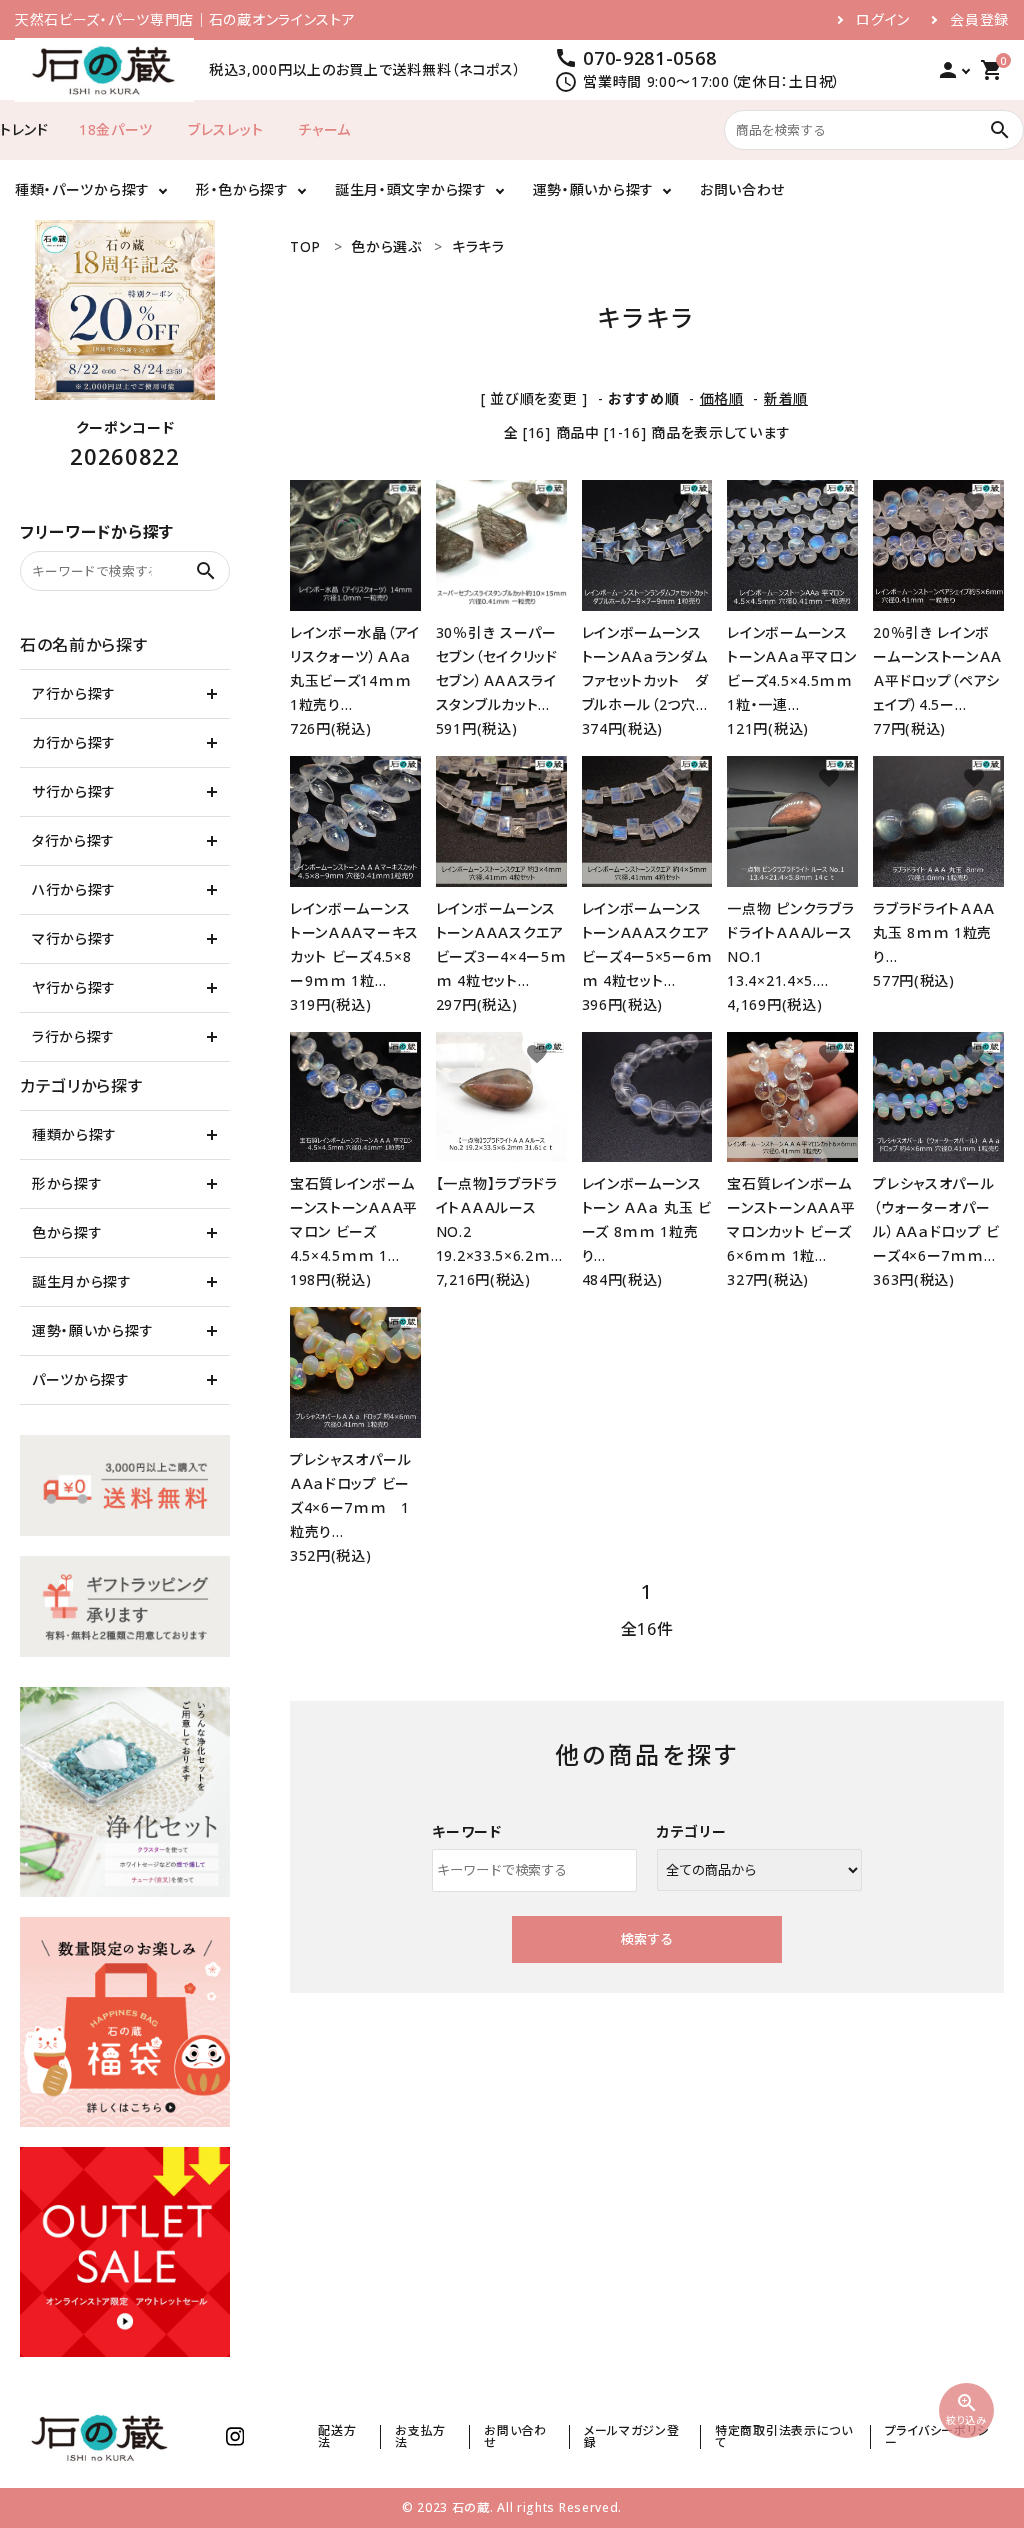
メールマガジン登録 (632, 2436)
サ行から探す (74, 791)
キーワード (467, 1831)
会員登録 (979, 20)
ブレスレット (225, 129)
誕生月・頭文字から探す (411, 189)
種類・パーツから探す (82, 189)
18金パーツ (116, 129)
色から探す (67, 1232)
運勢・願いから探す (593, 189)
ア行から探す (74, 693)
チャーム (324, 129)
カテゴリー (692, 1831)
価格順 (722, 398)
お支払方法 (420, 2436)
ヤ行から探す (74, 987)
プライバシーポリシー (937, 2436)
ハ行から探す (74, 889)
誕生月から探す (82, 1281)
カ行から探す (74, 742)
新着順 (786, 398)
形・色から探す (242, 189)
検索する (647, 1939)
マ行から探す (74, 938)
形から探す (67, 1183)
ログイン (883, 20)
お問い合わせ (742, 189)
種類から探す (74, 1134)
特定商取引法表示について (784, 2436)
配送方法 (337, 2436)
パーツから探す (81, 1379)
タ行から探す (73, 840)
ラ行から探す (73, 1036)
